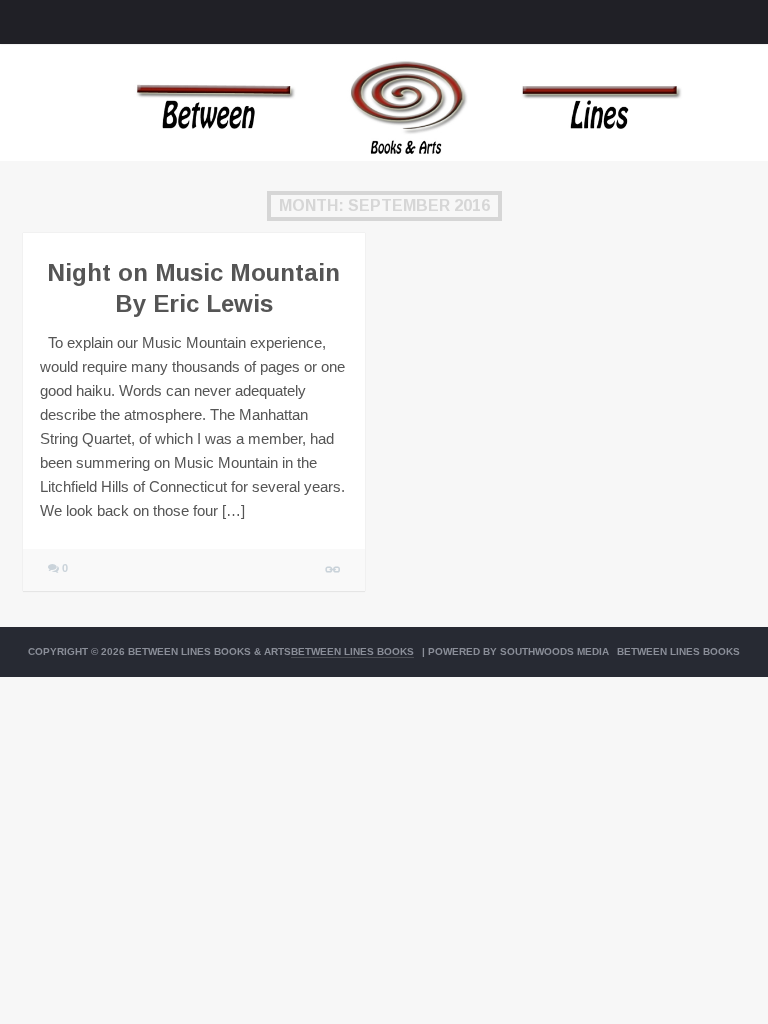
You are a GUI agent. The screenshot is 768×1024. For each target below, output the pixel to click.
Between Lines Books (352, 651)
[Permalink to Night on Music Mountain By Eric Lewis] (333, 569)
